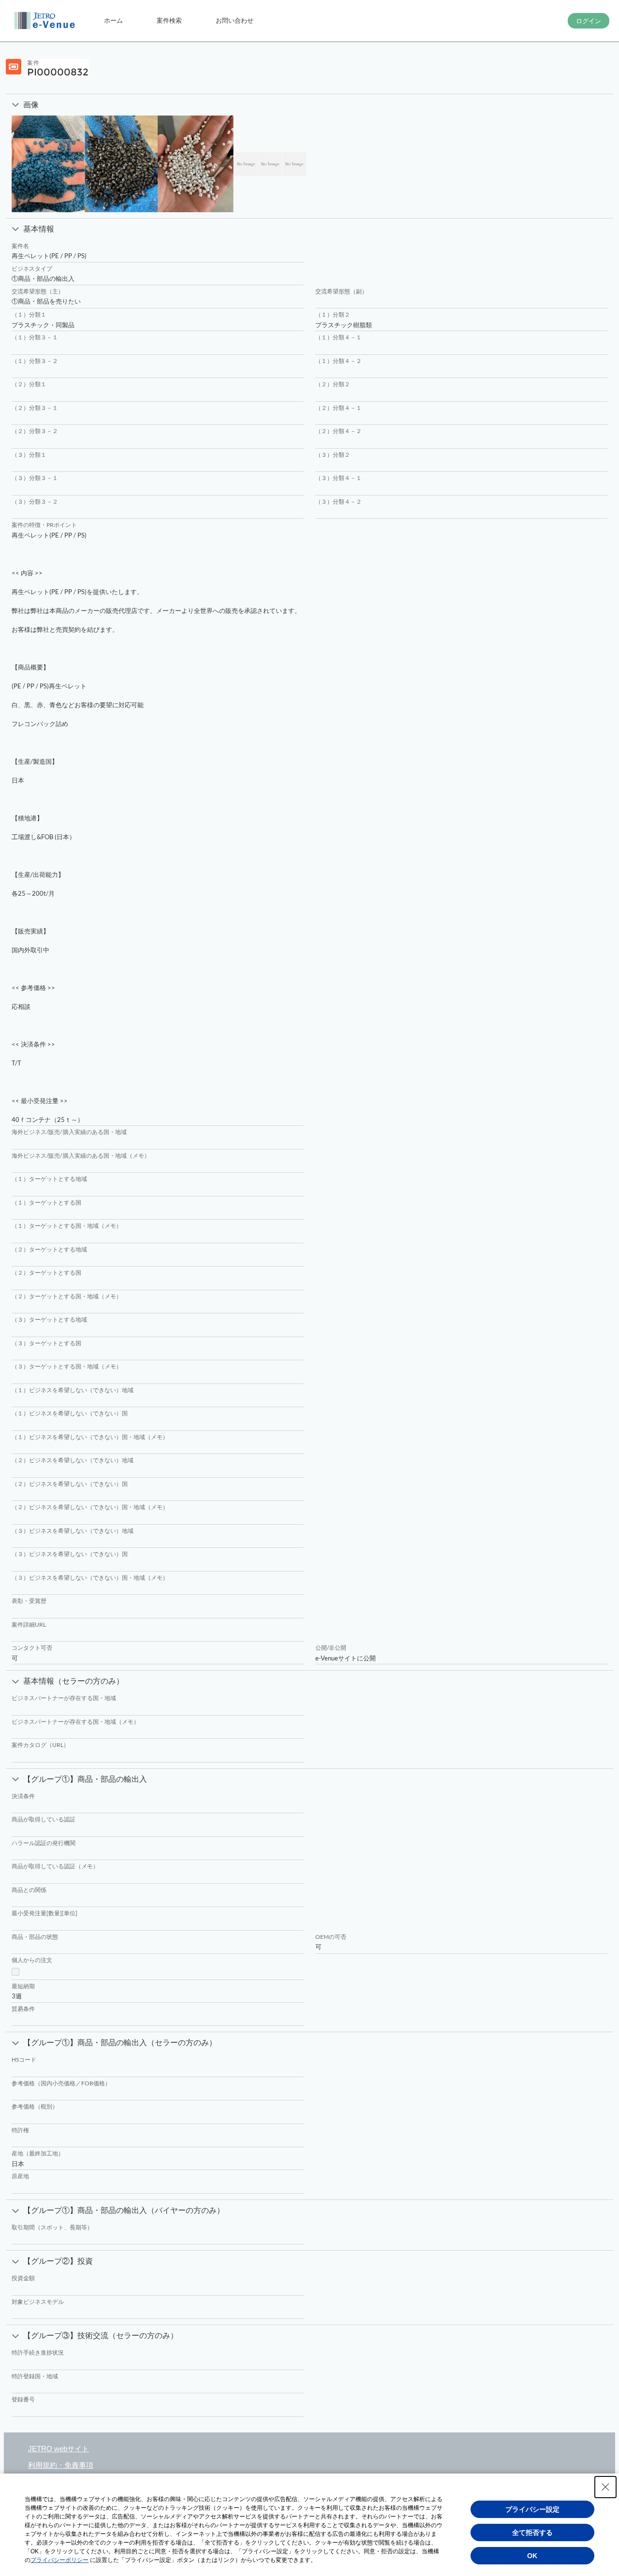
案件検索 (169, 20)
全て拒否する (532, 2532)
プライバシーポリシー (59, 2560)
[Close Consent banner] (605, 2487)
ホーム (113, 20)
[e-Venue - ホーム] (46, 21)
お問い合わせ (235, 20)
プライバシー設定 (532, 2509)
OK (532, 2556)
